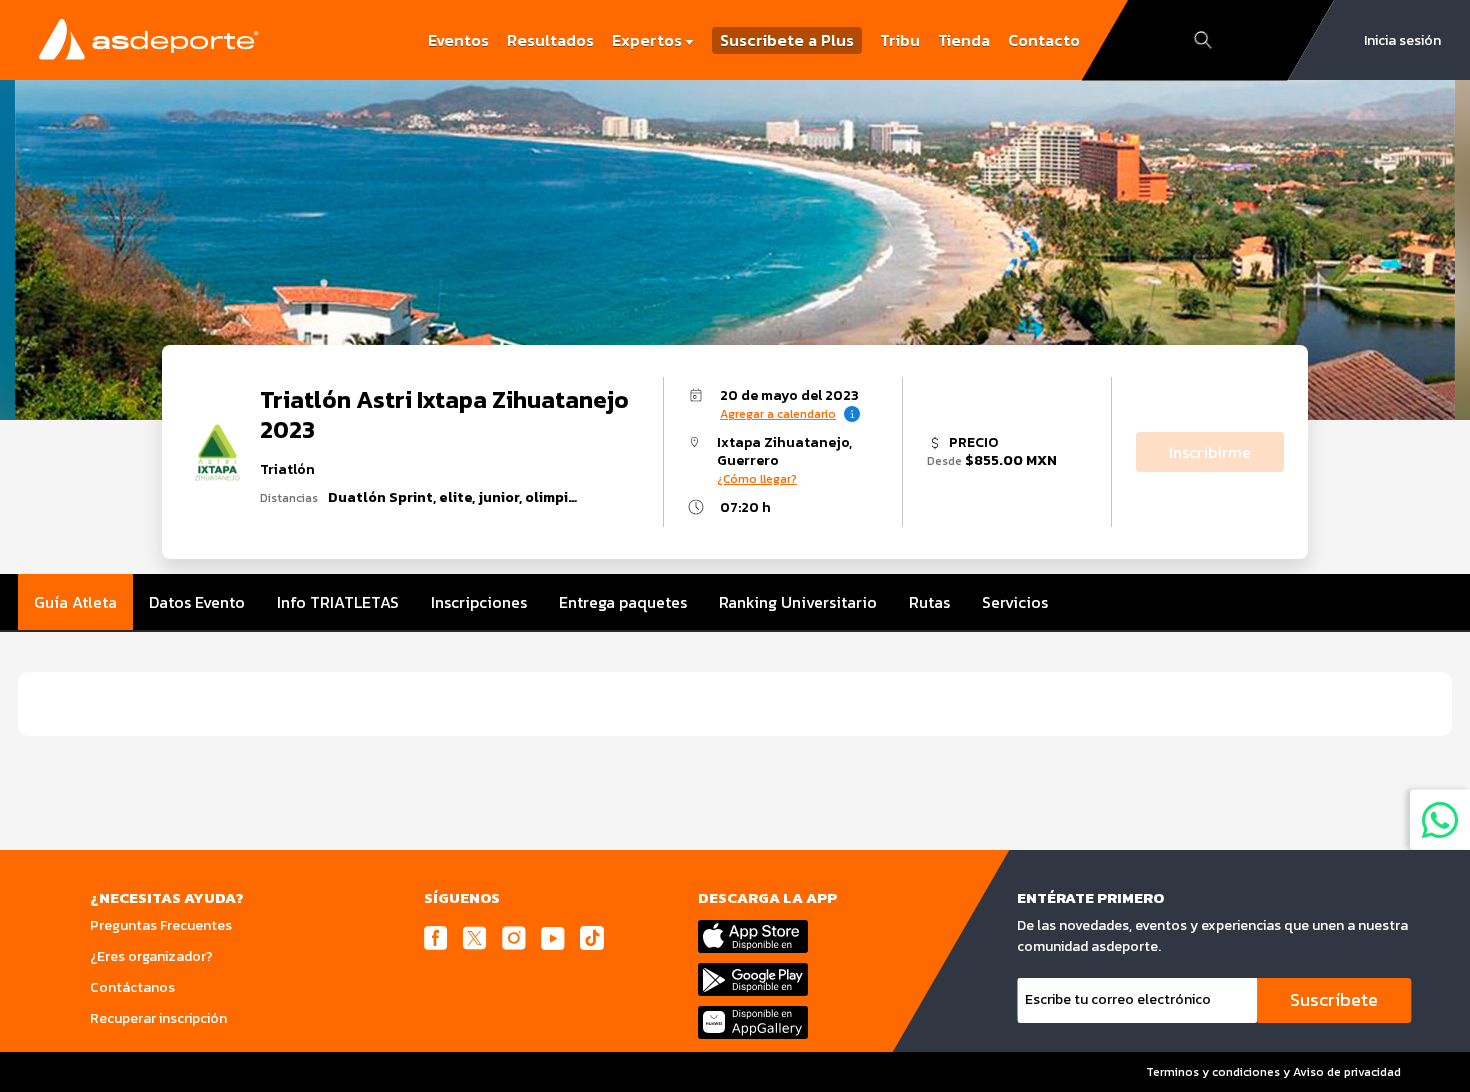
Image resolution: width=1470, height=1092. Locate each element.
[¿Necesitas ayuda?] (1440, 819)
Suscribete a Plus (787, 40)
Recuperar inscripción (158, 1018)
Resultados (550, 40)
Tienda (964, 40)
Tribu (900, 40)
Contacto (1044, 40)
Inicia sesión (1402, 40)
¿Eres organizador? (151, 956)
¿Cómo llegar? (757, 479)
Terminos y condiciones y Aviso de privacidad (1273, 1072)
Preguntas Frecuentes (161, 925)
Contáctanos (132, 987)
